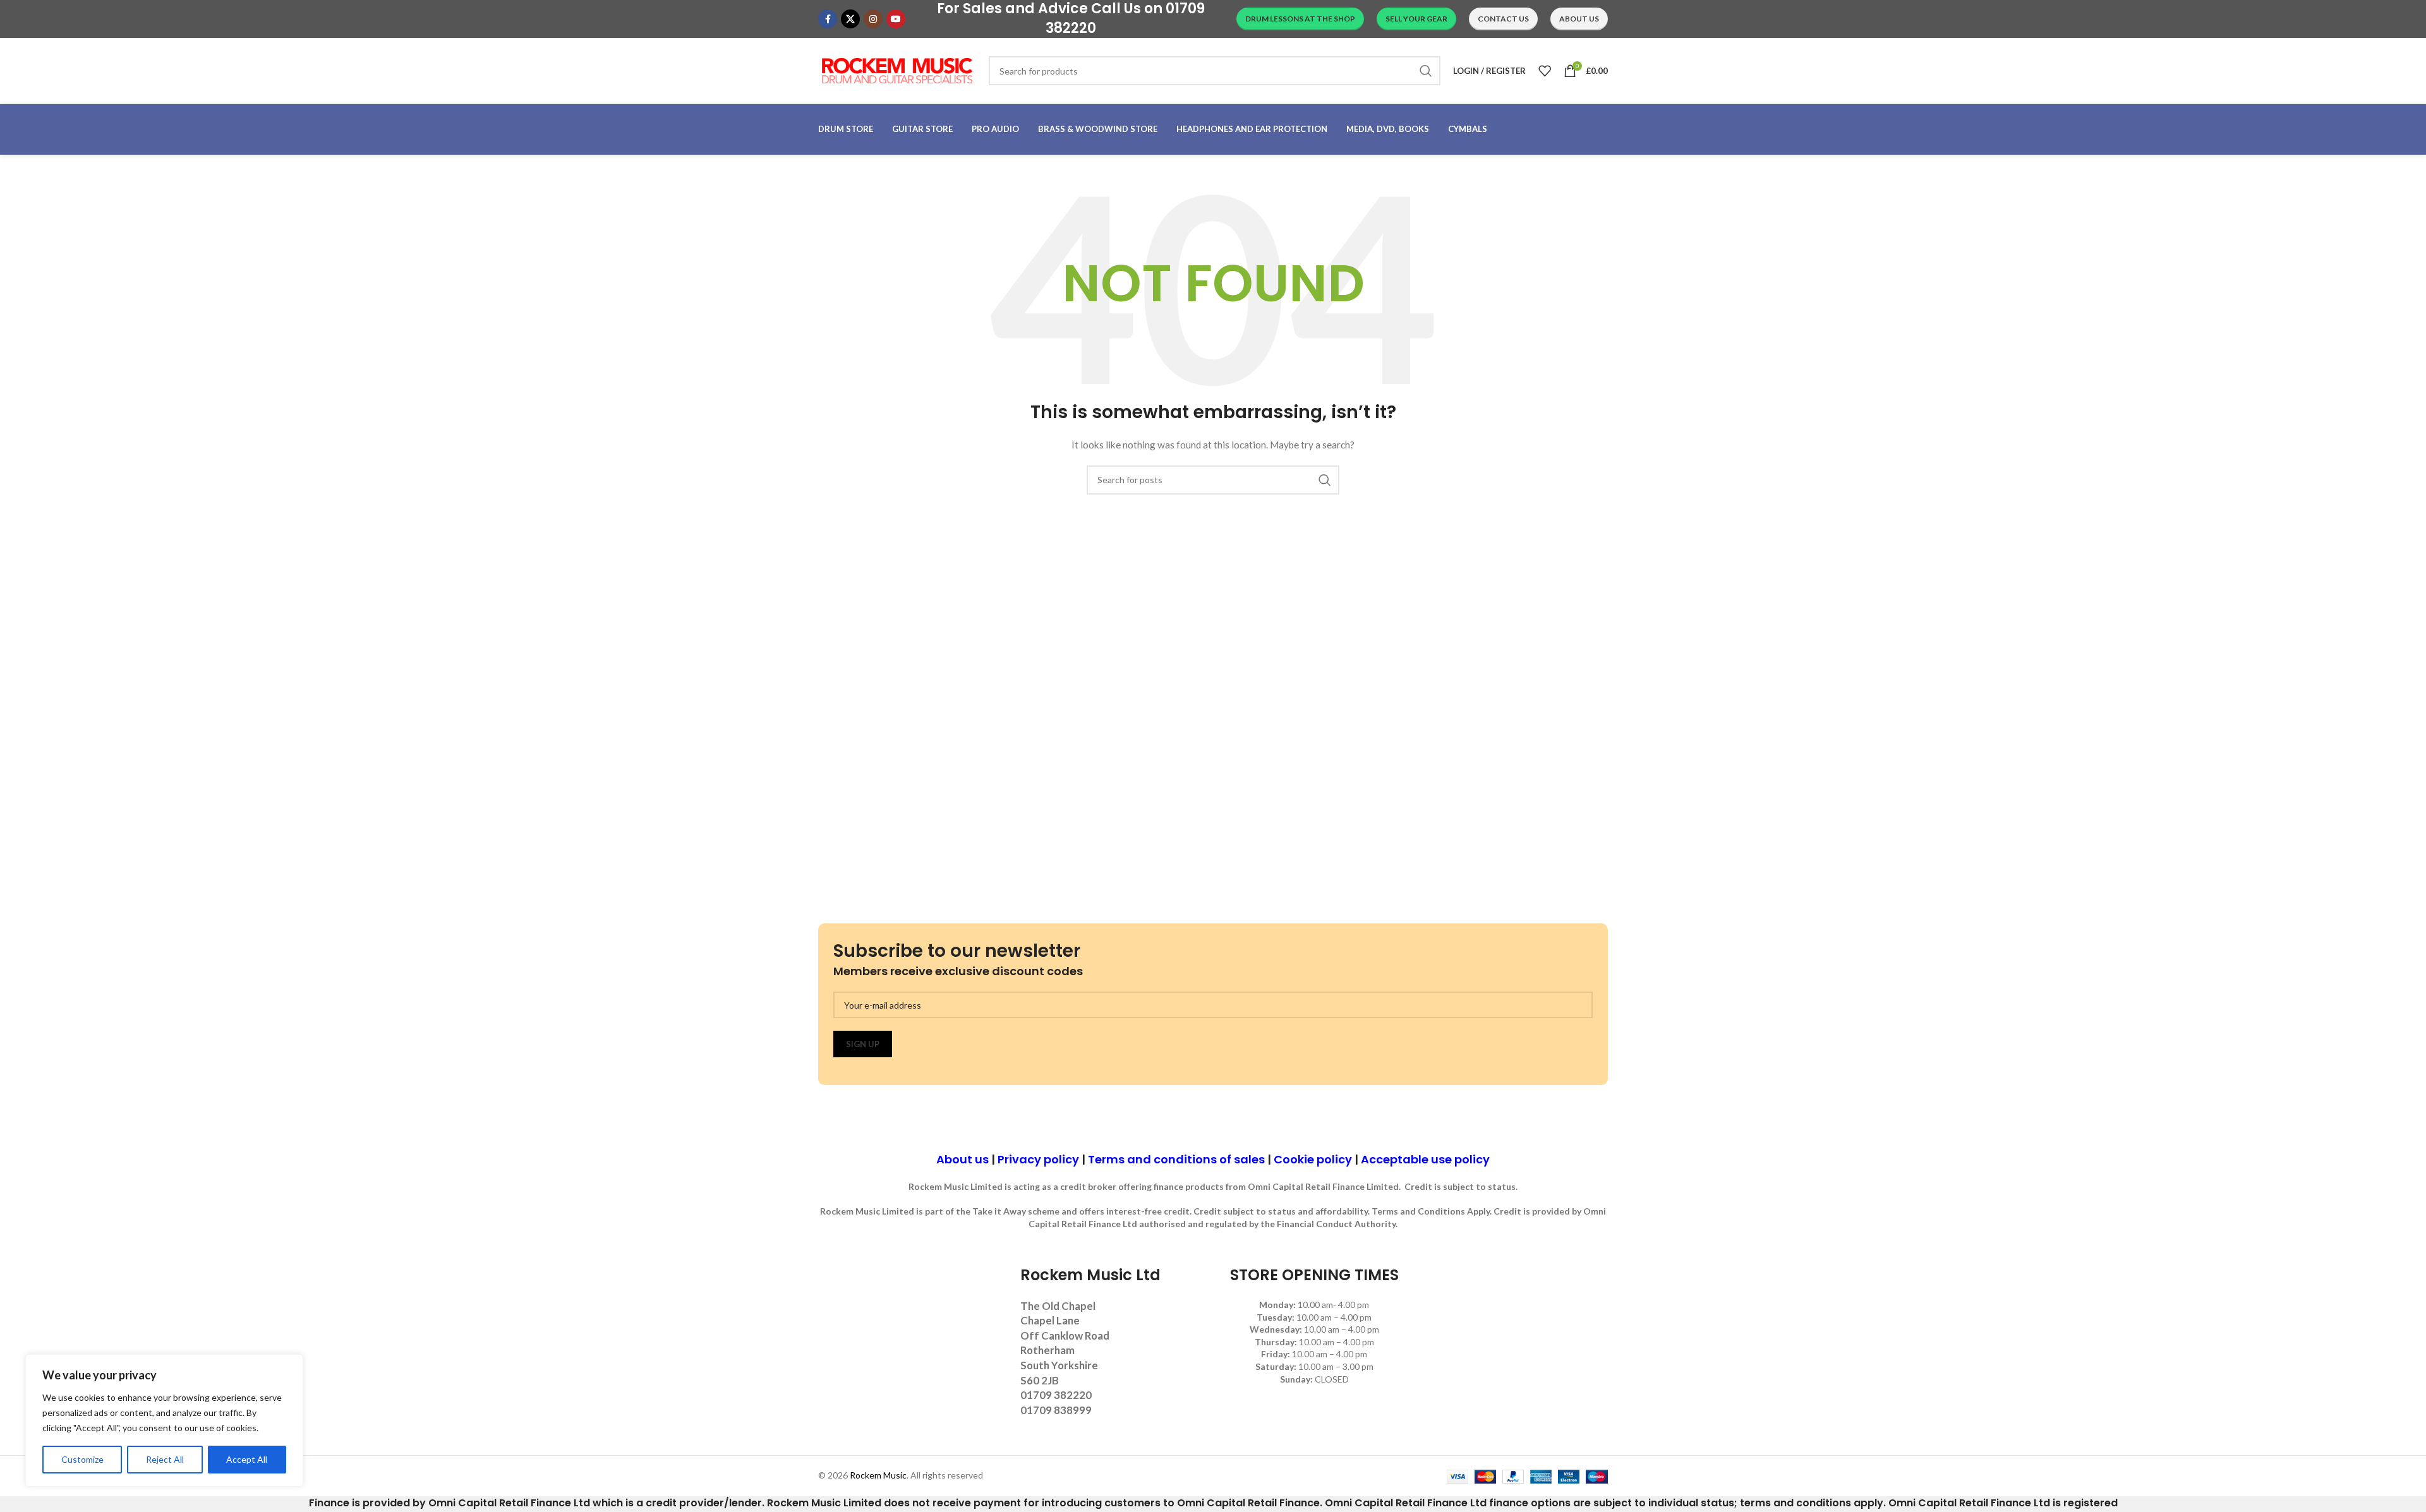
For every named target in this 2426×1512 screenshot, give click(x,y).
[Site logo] (897, 70)
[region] (164, 1420)
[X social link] (850, 19)
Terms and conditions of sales (1176, 1159)
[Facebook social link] (828, 19)
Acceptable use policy (1425, 1159)
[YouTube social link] (896, 19)
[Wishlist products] (1545, 71)
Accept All (247, 1459)
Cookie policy (1313, 1159)
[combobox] (1215, 71)
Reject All (165, 1459)
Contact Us (1503, 19)
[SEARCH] (1426, 71)
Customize (82, 1459)
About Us (1579, 19)
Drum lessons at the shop (1300, 19)
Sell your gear (1416, 19)
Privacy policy (1038, 1159)
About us (963, 1159)
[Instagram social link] (873, 19)
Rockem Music (878, 1475)
